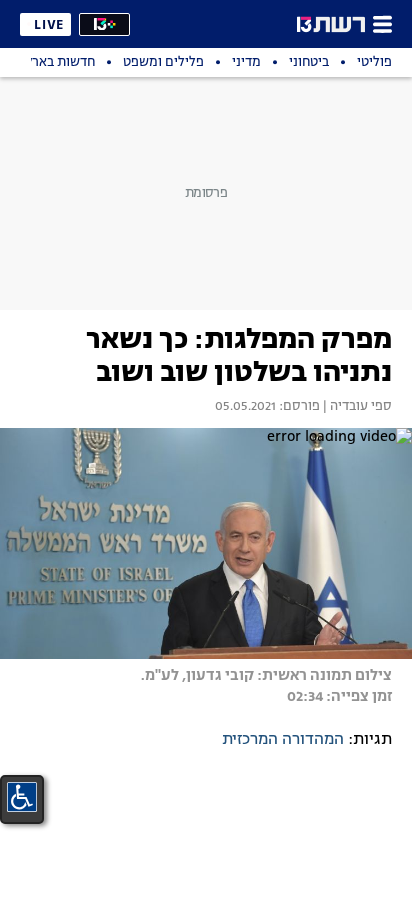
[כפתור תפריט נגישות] (22, 797)
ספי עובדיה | (356, 407)
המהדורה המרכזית (283, 740)
